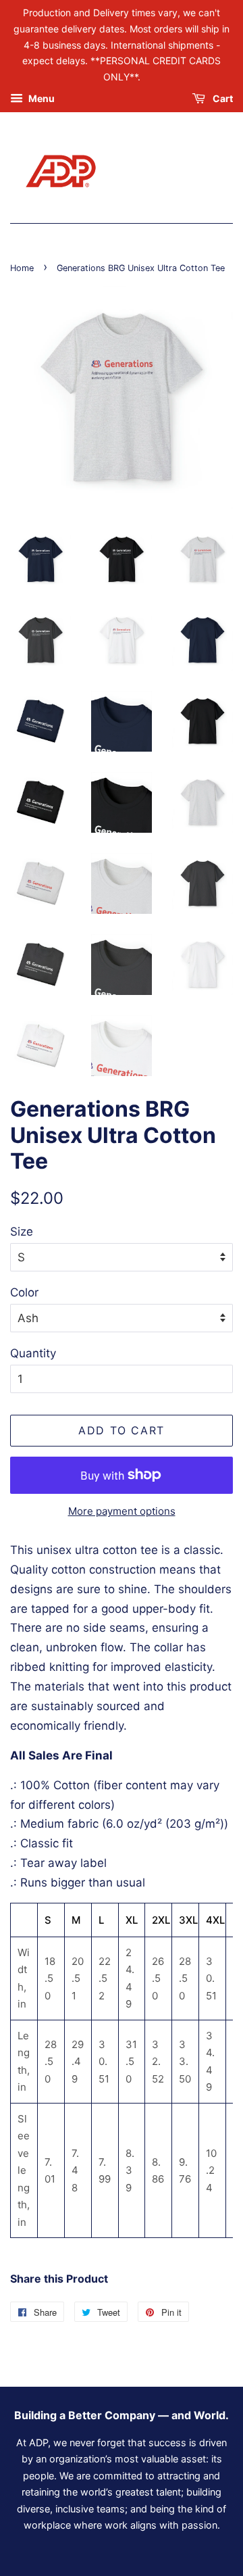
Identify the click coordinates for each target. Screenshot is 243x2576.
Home (22, 268)
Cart (222, 98)
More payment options (122, 1511)
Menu (40, 98)
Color (24, 1292)
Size (22, 1232)
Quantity (33, 1353)
